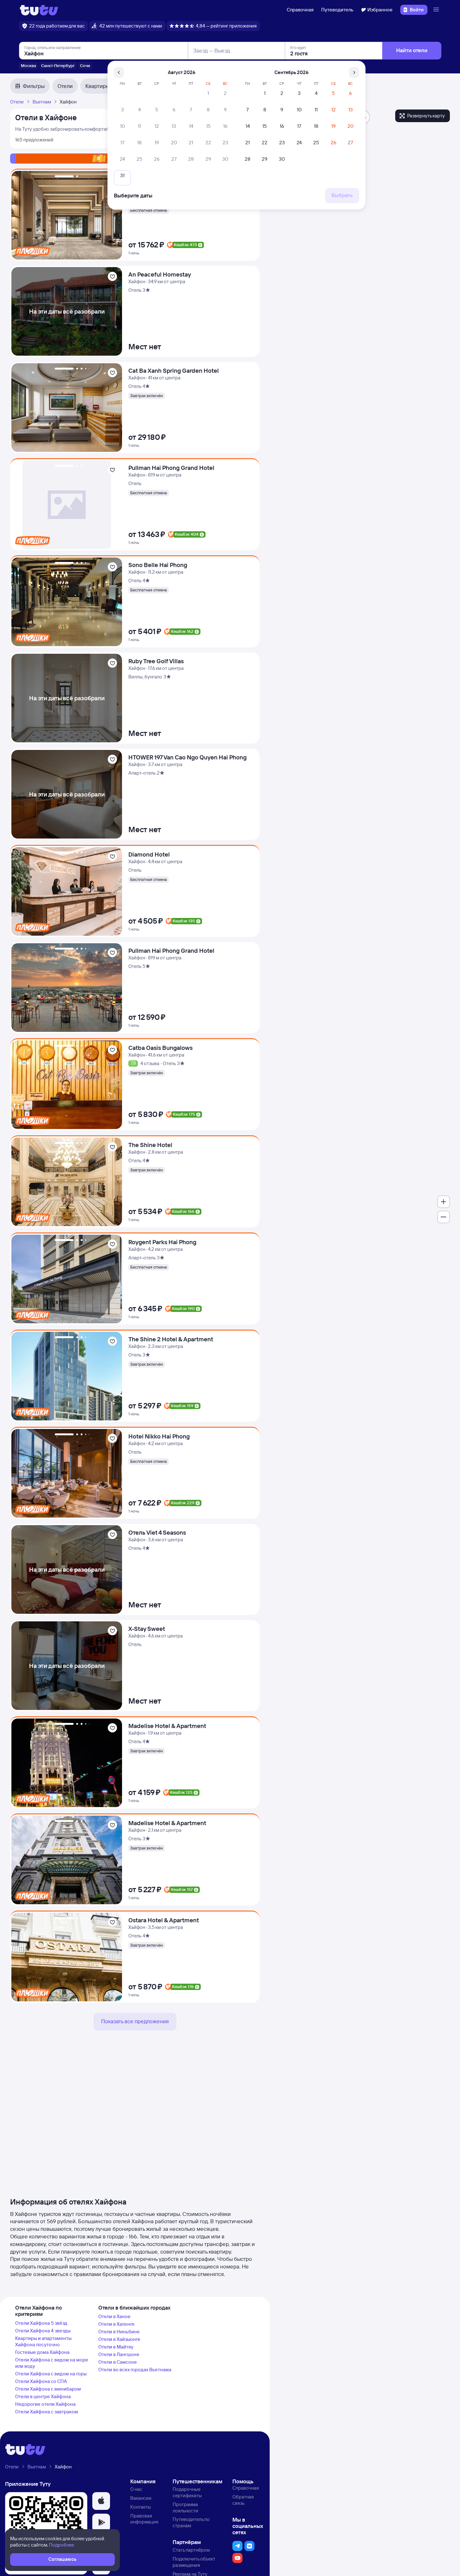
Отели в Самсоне (118, 2362)
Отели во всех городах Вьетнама (135, 2370)
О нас (136, 2489)
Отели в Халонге (117, 2324)
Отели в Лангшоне (119, 2354)
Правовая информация (144, 2519)
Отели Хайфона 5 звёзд (41, 2323)
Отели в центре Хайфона (43, 2396)
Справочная (300, 10)
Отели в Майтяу (116, 2347)
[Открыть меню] (437, 10)
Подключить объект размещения (194, 2562)
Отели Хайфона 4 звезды (43, 2331)
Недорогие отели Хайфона (45, 2404)
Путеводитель (337, 10)
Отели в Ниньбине (119, 2332)
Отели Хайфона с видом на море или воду (52, 2363)
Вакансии (141, 2498)
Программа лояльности (185, 2507)
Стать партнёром (191, 2550)
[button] (101, 2501)
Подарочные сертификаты (187, 2492)
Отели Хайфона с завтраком (47, 2412)
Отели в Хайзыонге (119, 2339)
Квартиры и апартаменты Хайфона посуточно (43, 2341)
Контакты (141, 2507)
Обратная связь (243, 2500)
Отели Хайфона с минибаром (48, 2389)
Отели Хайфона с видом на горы (51, 2374)
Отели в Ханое (114, 2316)
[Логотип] (39, 10)
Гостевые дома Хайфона (42, 2352)
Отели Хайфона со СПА (41, 2381)
